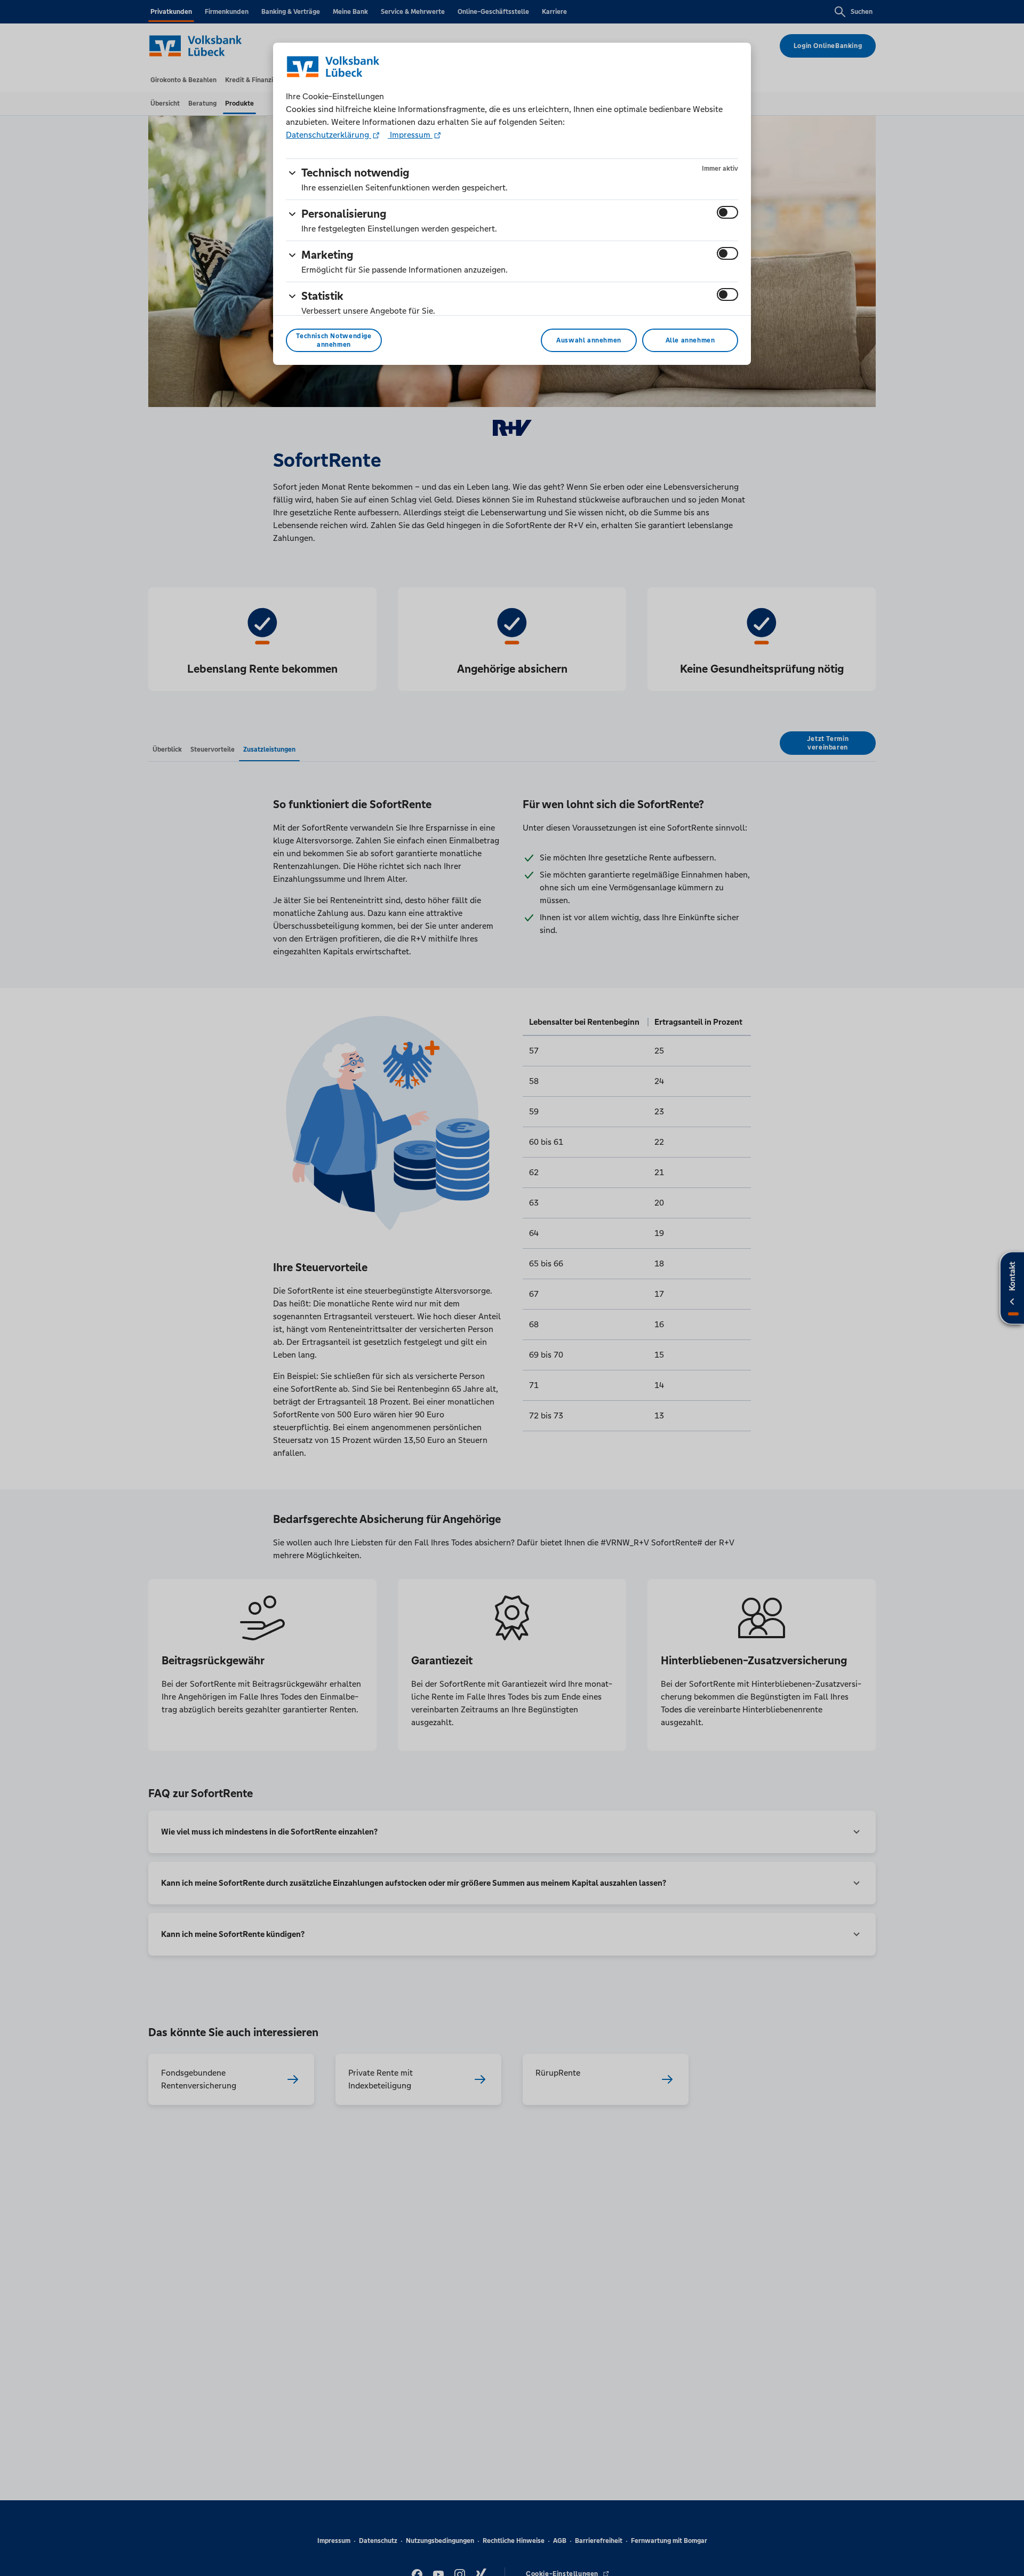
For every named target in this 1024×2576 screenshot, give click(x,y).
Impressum (410, 135)
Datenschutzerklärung (329, 135)
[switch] (727, 212)
